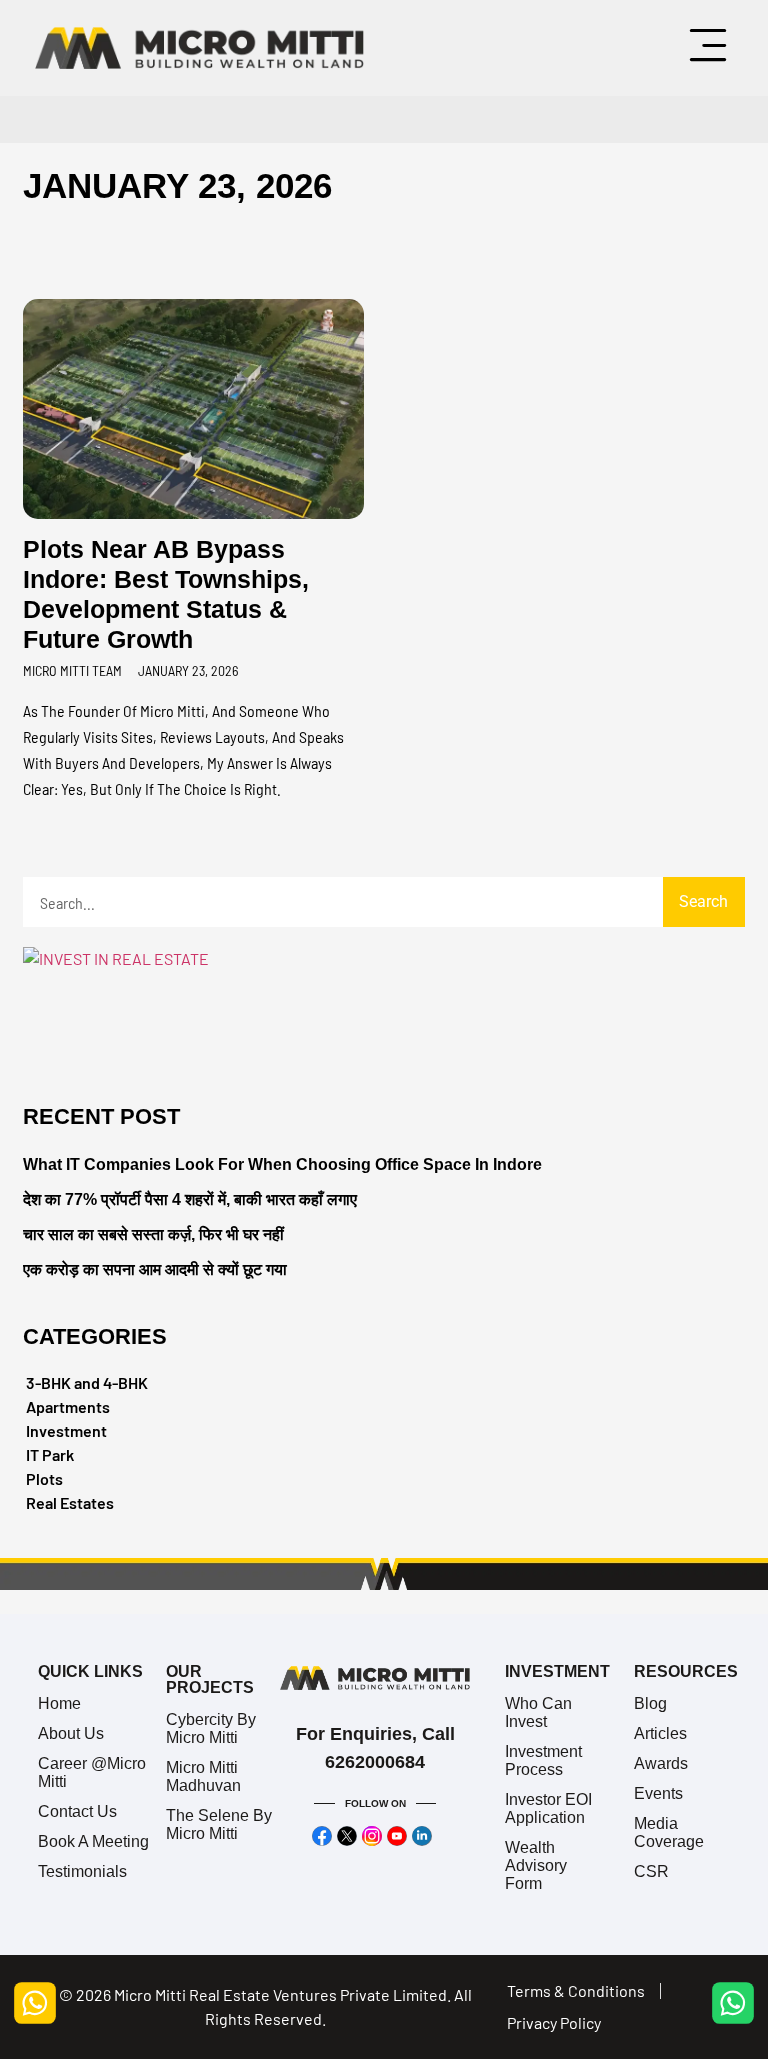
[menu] (708, 45)
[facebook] (323, 1837)
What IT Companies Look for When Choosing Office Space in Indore (282, 1164)
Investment (66, 1430)
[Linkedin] (423, 1837)
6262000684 (375, 1763)
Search (703, 901)
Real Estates (70, 1502)
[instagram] (373, 1837)
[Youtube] (398, 1837)
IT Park (50, 1454)
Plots (44, 1478)
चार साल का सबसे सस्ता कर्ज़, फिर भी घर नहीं (153, 1234)
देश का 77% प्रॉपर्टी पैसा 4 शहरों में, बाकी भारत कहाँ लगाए (190, 1199)
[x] (348, 1837)
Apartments (68, 1406)
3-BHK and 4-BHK (87, 1382)
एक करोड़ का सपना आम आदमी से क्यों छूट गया (155, 1269)
